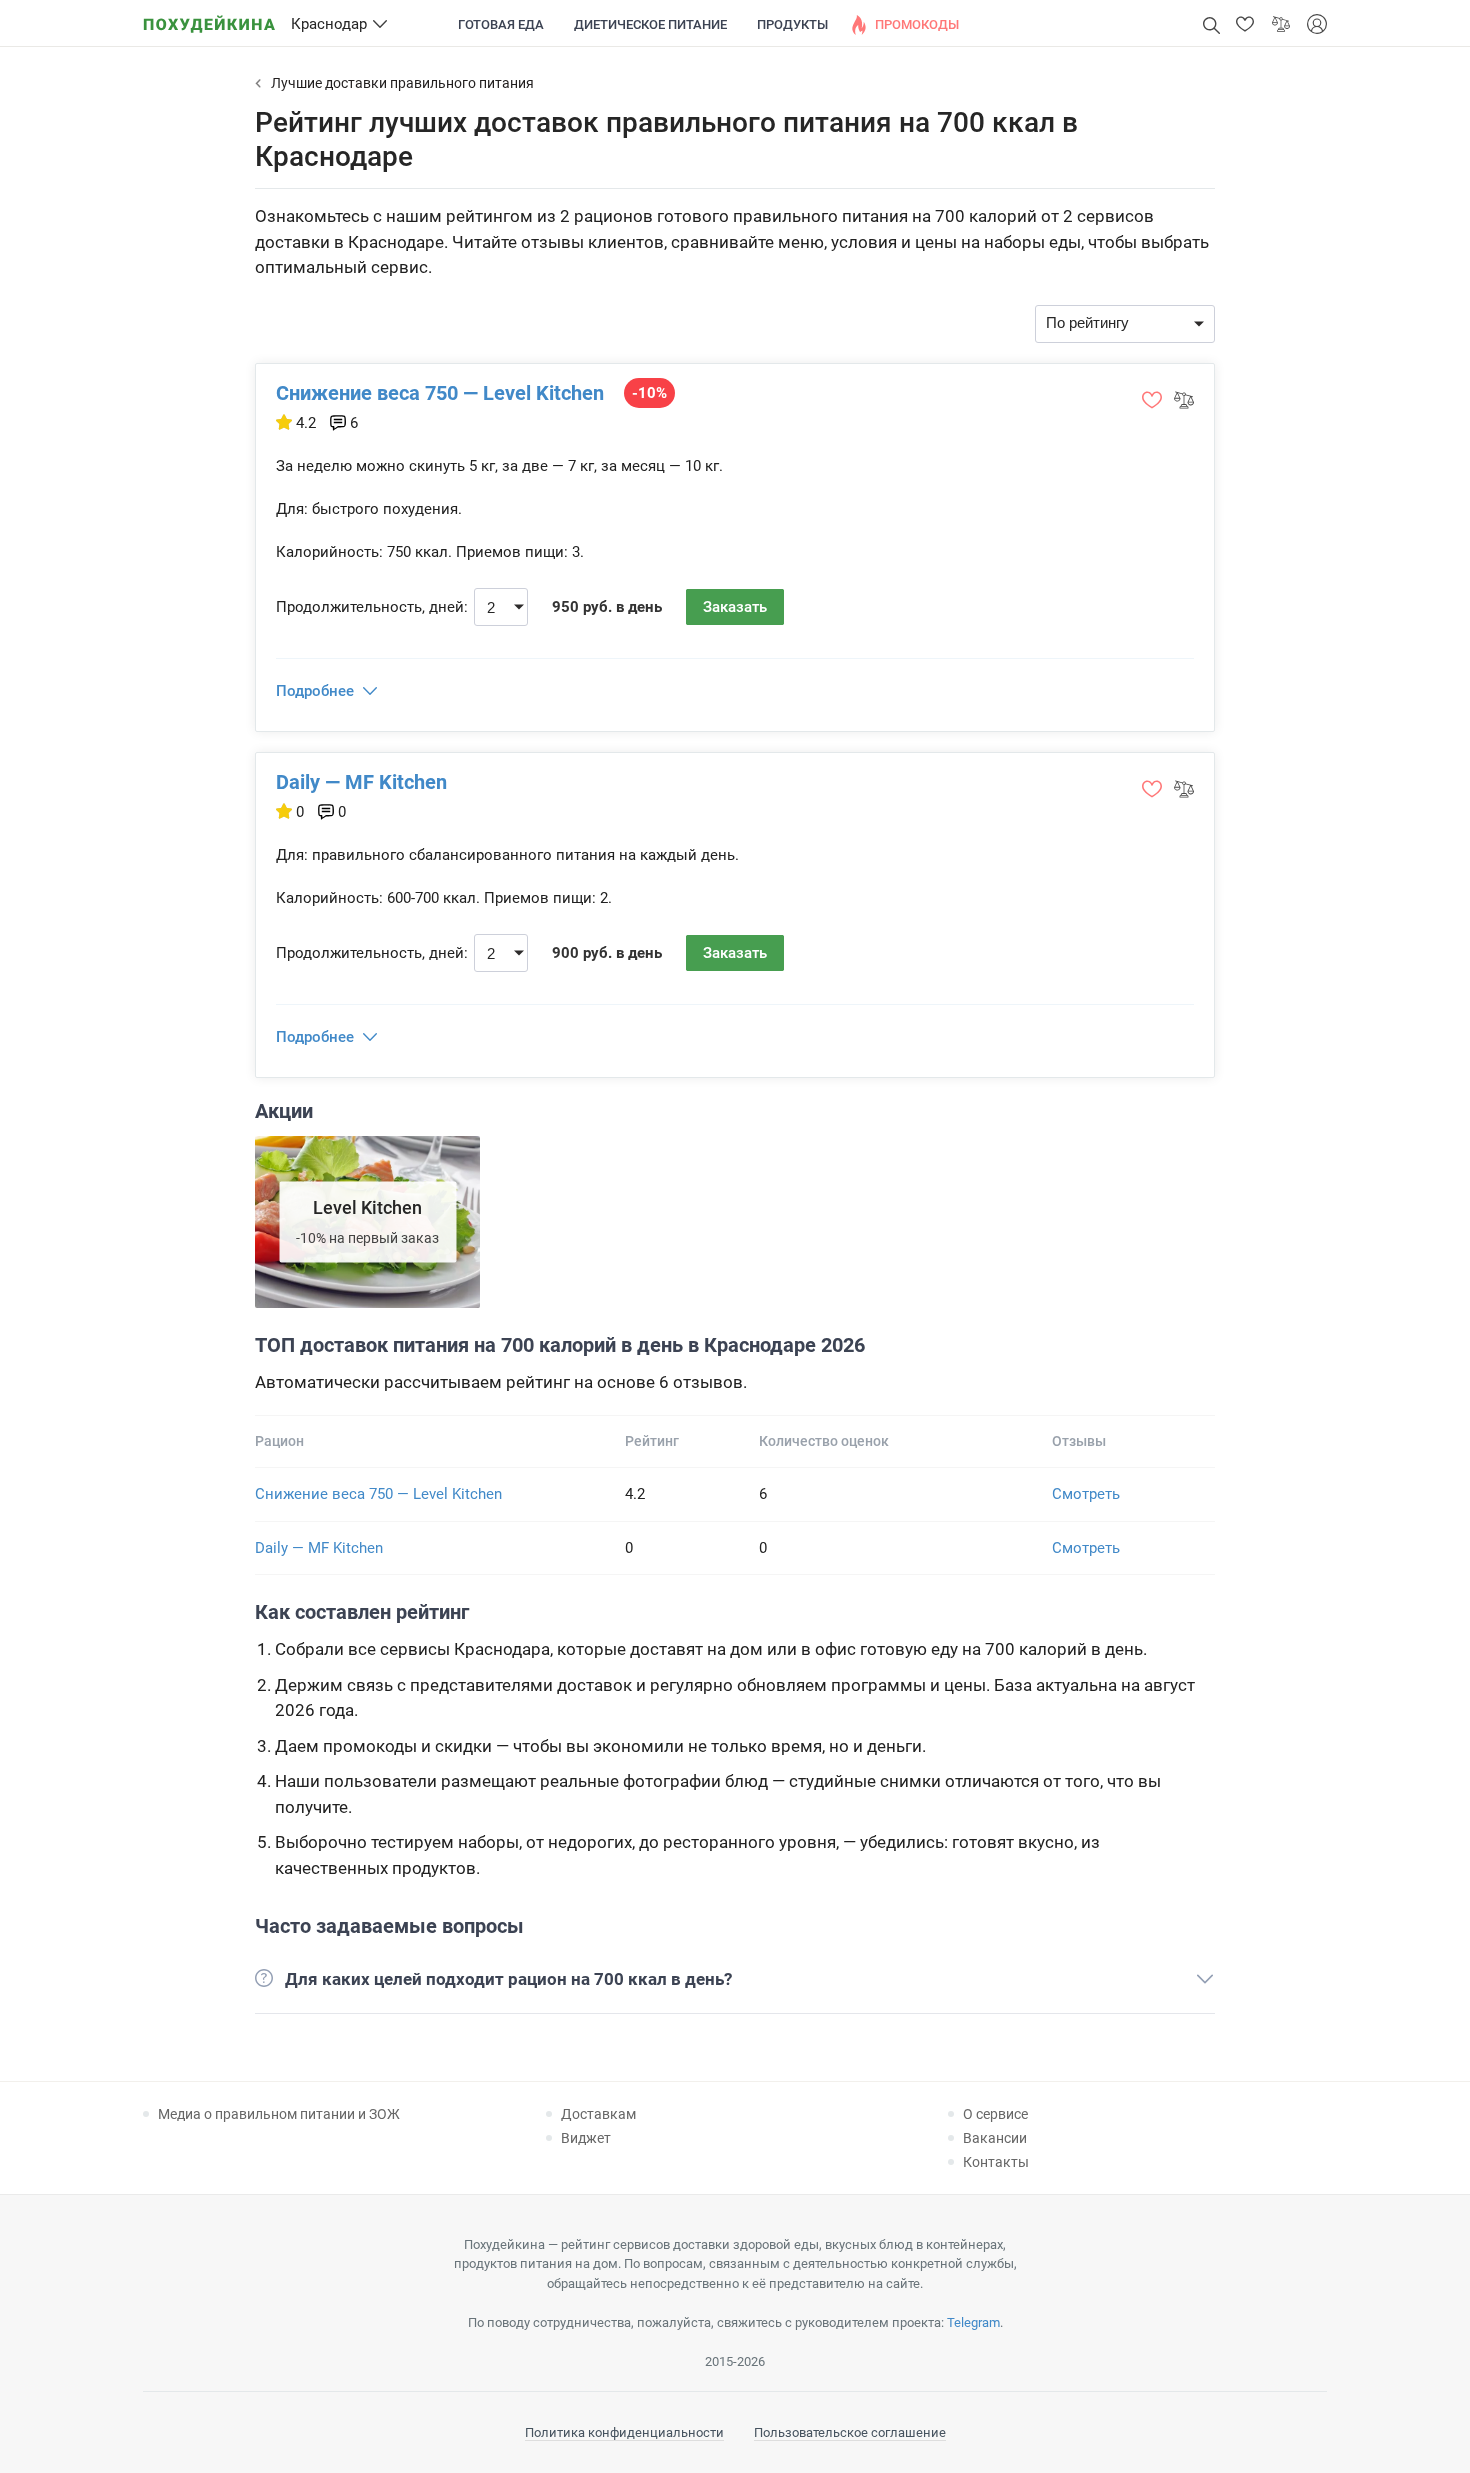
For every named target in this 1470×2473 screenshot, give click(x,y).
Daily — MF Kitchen (361, 782)
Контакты (996, 2162)
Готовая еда (501, 24)
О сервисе (995, 2114)
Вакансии (995, 2138)
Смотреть (1086, 1494)
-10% (649, 393)
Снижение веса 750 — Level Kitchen (440, 393)
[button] (1245, 24)
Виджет (586, 2138)
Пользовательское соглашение (850, 2432)
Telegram (973, 2322)
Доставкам (598, 2114)
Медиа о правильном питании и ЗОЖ (279, 2114)
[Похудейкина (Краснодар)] (209, 17)
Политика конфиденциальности (624, 2432)
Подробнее (315, 691)
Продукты (792, 24)
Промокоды (917, 24)
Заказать (735, 607)
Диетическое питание (650, 24)
